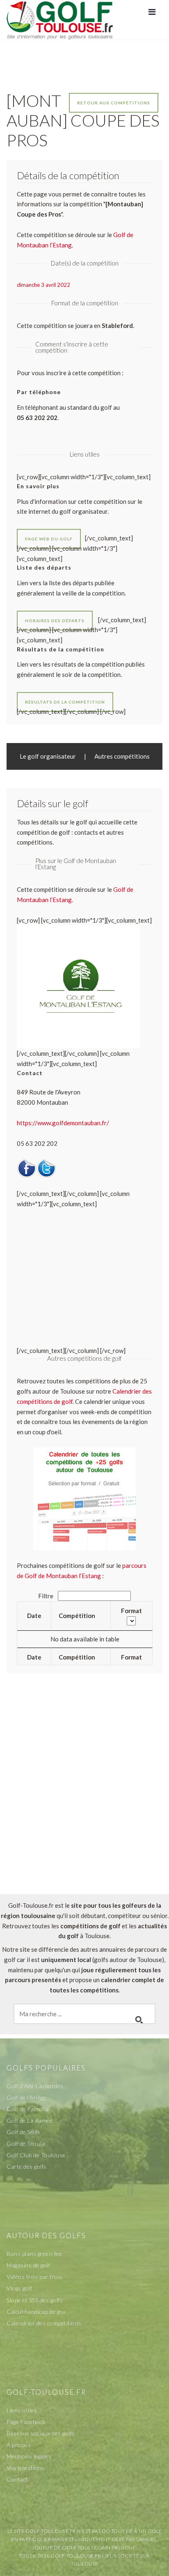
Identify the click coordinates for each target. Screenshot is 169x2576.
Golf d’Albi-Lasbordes (35, 2086)
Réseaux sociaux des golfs (41, 2433)
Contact (17, 2479)
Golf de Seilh (23, 2132)
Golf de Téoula (26, 2143)
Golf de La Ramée (30, 2120)
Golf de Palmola (27, 2109)
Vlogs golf (19, 2288)
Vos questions (26, 2468)
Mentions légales (29, 2456)
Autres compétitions (122, 756)
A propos (19, 2445)
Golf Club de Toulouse (36, 2155)
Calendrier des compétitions (44, 2323)
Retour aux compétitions (114, 103)
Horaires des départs (55, 621)
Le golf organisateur (48, 756)
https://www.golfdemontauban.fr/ (63, 1123)
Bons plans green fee (34, 2254)
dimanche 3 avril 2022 (43, 285)
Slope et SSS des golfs (35, 2300)
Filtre (46, 1596)
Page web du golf (49, 539)
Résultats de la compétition (65, 702)
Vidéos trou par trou (34, 2277)
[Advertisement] (84, 1801)
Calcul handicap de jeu (36, 2312)
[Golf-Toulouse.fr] (60, 19)
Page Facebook (26, 2422)
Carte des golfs (27, 2166)
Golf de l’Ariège (26, 2097)
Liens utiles (22, 2410)
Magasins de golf (28, 2265)
